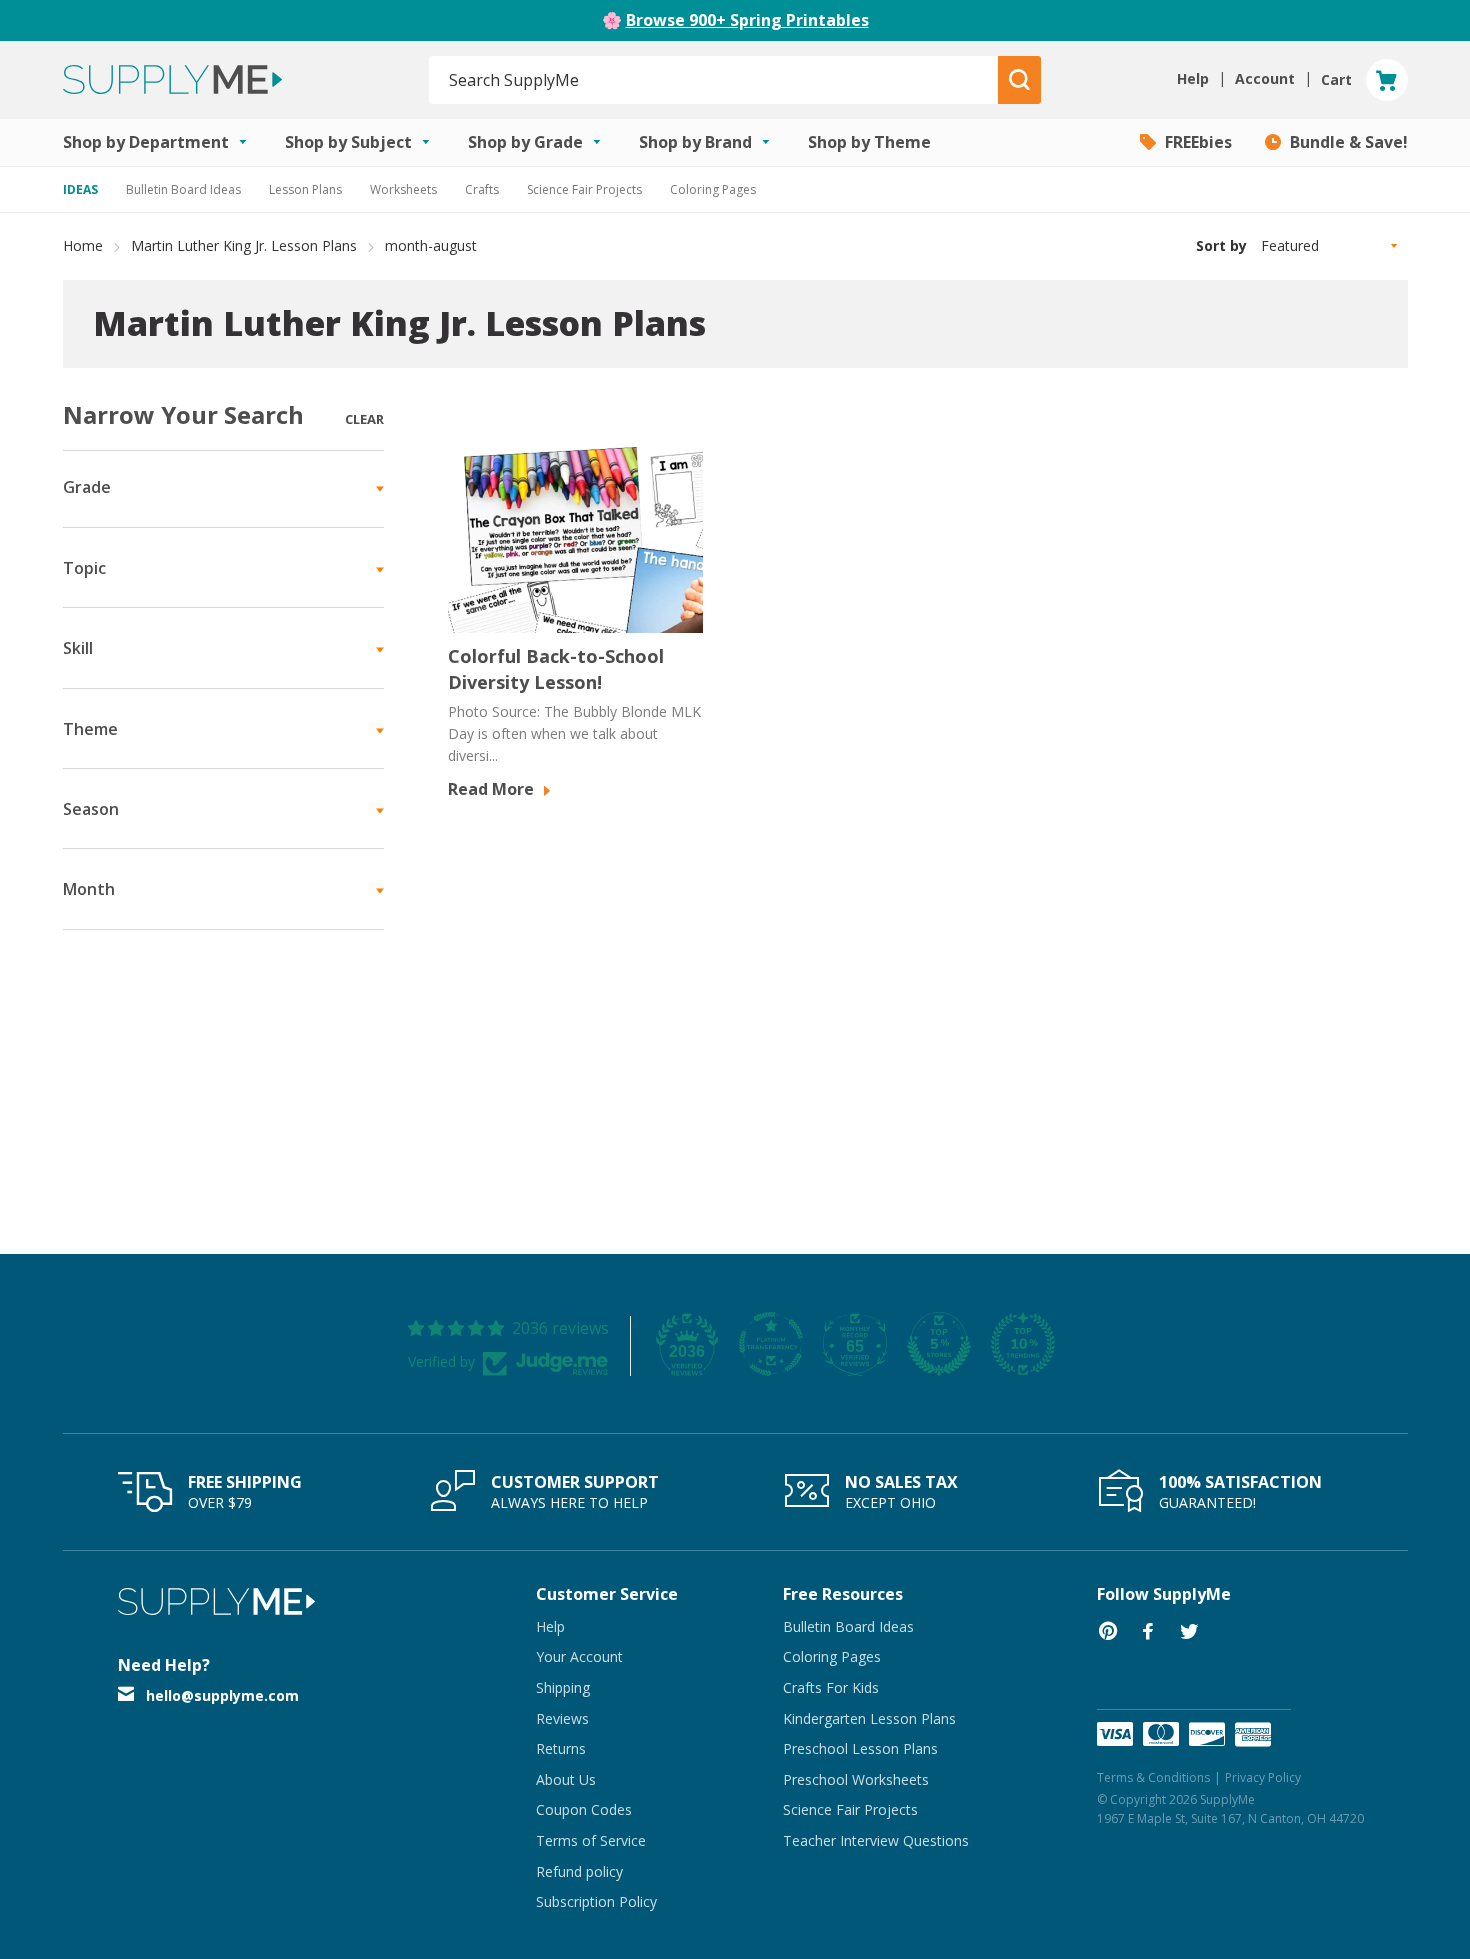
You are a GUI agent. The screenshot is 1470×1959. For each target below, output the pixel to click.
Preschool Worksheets (856, 1779)
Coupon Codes (584, 1809)
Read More (493, 789)
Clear (364, 419)
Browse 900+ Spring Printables (747, 20)
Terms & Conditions (1153, 1777)
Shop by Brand (697, 142)
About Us (566, 1779)
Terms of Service (591, 1840)
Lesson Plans (305, 189)
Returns (561, 1748)
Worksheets (403, 189)
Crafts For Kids (831, 1687)
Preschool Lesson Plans (860, 1748)
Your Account (579, 1656)
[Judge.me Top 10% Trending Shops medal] (1023, 1344)
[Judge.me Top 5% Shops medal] (939, 1344)
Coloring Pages (713, 189)
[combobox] (714, 80)
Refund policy (579, 1871)
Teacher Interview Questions (876, 1840)
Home (83, 245)
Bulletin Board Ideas (183, 189)
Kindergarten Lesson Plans (869, 1718)
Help (550, 1626)
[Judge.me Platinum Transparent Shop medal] (771, 1344)
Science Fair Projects (584, 189)
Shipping (563, 1687)
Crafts (482, 189)
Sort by (1221, 245)
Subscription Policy (596, 1901)
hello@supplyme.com (222, 1695)
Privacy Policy (1263, 1777)
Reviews (562, 1718)
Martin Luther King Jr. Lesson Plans (244, 245)
